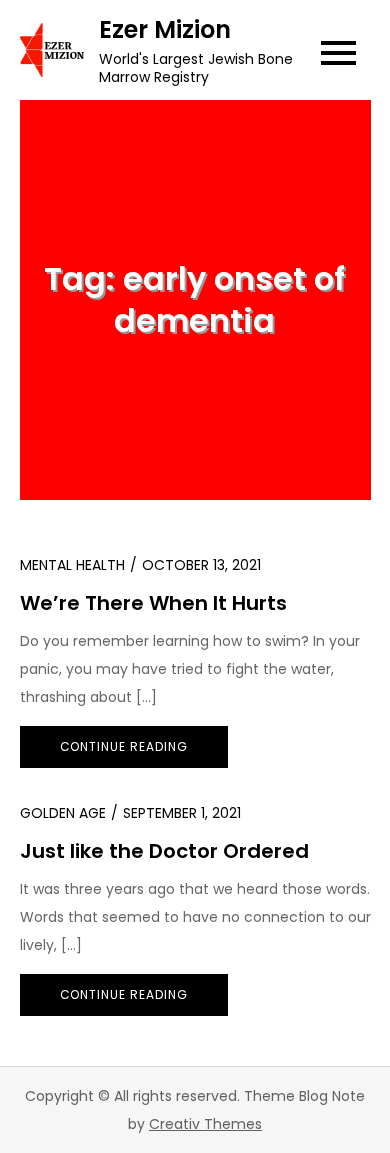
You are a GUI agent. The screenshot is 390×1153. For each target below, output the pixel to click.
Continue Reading (124, 746)
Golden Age (63, 813)
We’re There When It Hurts (153, 603)
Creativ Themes (205, 1124)
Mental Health (72, 565)
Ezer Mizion (165, 29)
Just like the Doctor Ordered (164, 851)
